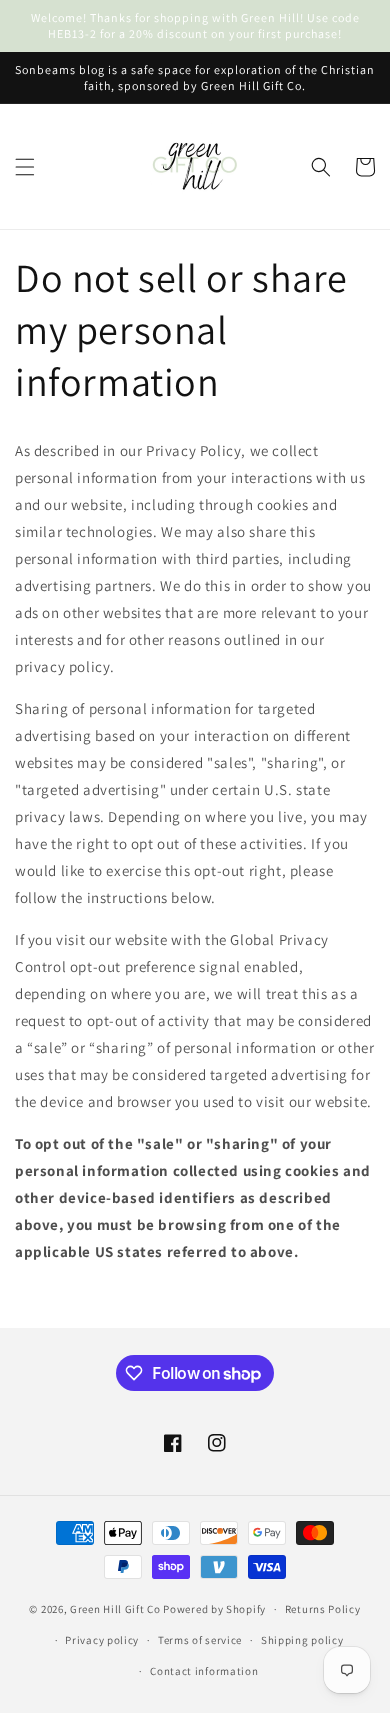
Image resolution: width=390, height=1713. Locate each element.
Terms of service (200, 1640)
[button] (25, 167)
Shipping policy (302, 1640)
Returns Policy (323, 1609)
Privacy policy (102, 1640)
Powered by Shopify (214, 1609)
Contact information (204, 1671)
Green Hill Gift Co (115, 1609)
